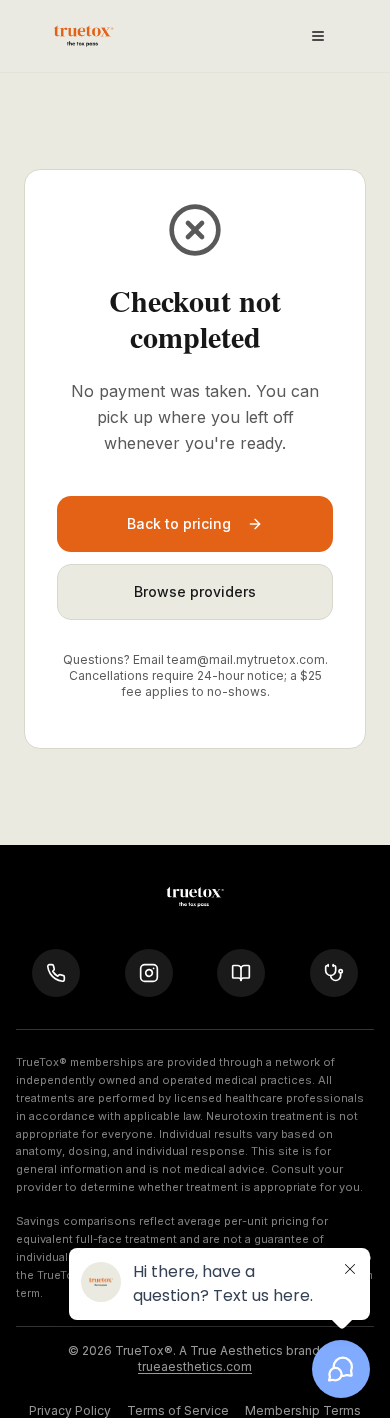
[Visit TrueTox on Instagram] (149, 973)
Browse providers (195, 591)
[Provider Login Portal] (334, 973)
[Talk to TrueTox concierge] (56, 973)
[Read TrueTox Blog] (241, 973)
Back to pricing (179, 523)
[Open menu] (318, 36)
